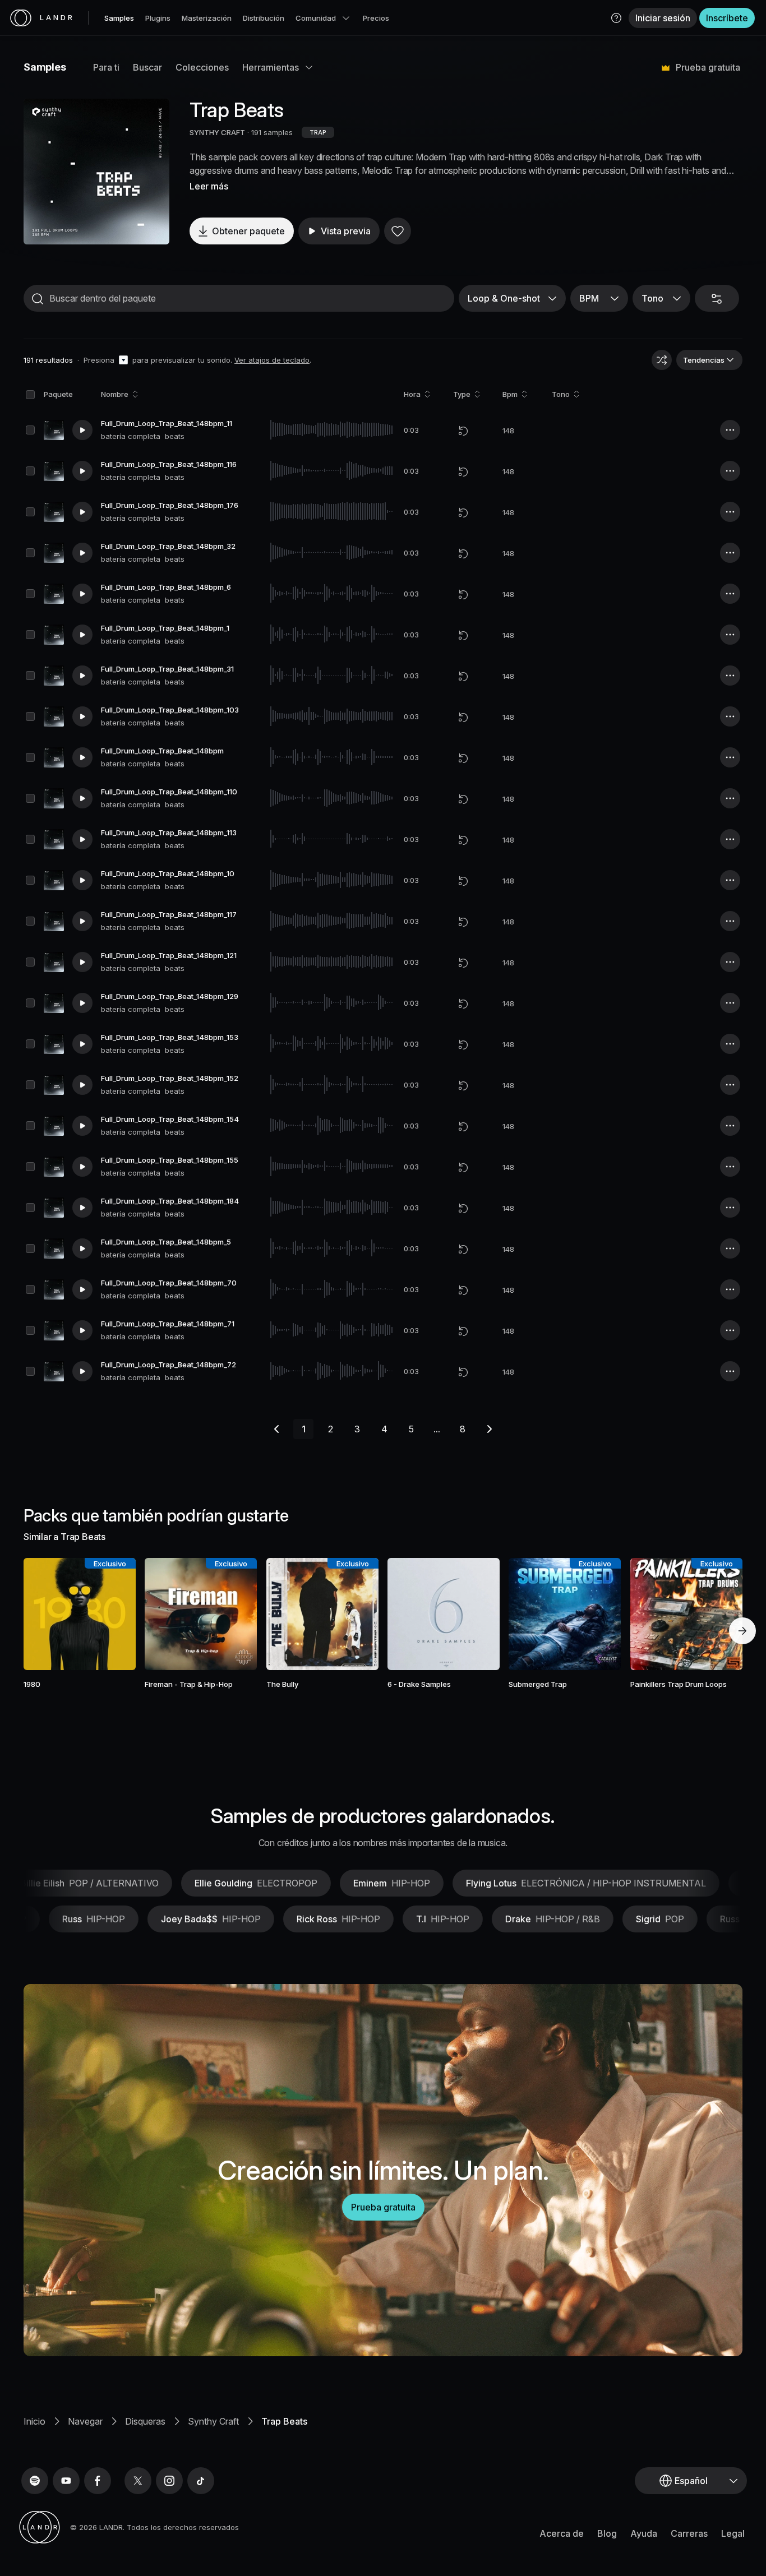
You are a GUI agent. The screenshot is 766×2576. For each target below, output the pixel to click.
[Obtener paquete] (112, 1614)
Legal (733, 2533)
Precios (376, 18)
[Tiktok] (201, 2481)
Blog (607, 2533)
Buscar (147, 67)
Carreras (689, 2533)
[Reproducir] (96, 172)
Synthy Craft (213, 2421)
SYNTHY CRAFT (217, 132)
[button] (616, 18)
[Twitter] (138, 2481)
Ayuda (644, 2533)
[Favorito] (398, 231)
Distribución (264, 18)
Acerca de (562, 2533)
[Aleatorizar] (662, 360)
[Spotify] (35, 2481)
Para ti (106, 67)
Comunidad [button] (316, 18)
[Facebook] (98, 2481)
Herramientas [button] (271, 67)
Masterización (207, 18)
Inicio (34, 2421)
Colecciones (202, 67)
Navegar (85, 2421)
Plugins (158, 18)
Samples (119, 18)
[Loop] (463, 431)
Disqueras (145, 2421)
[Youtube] (66, 2481)
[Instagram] (169, 2481)
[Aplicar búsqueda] (38, 299)
